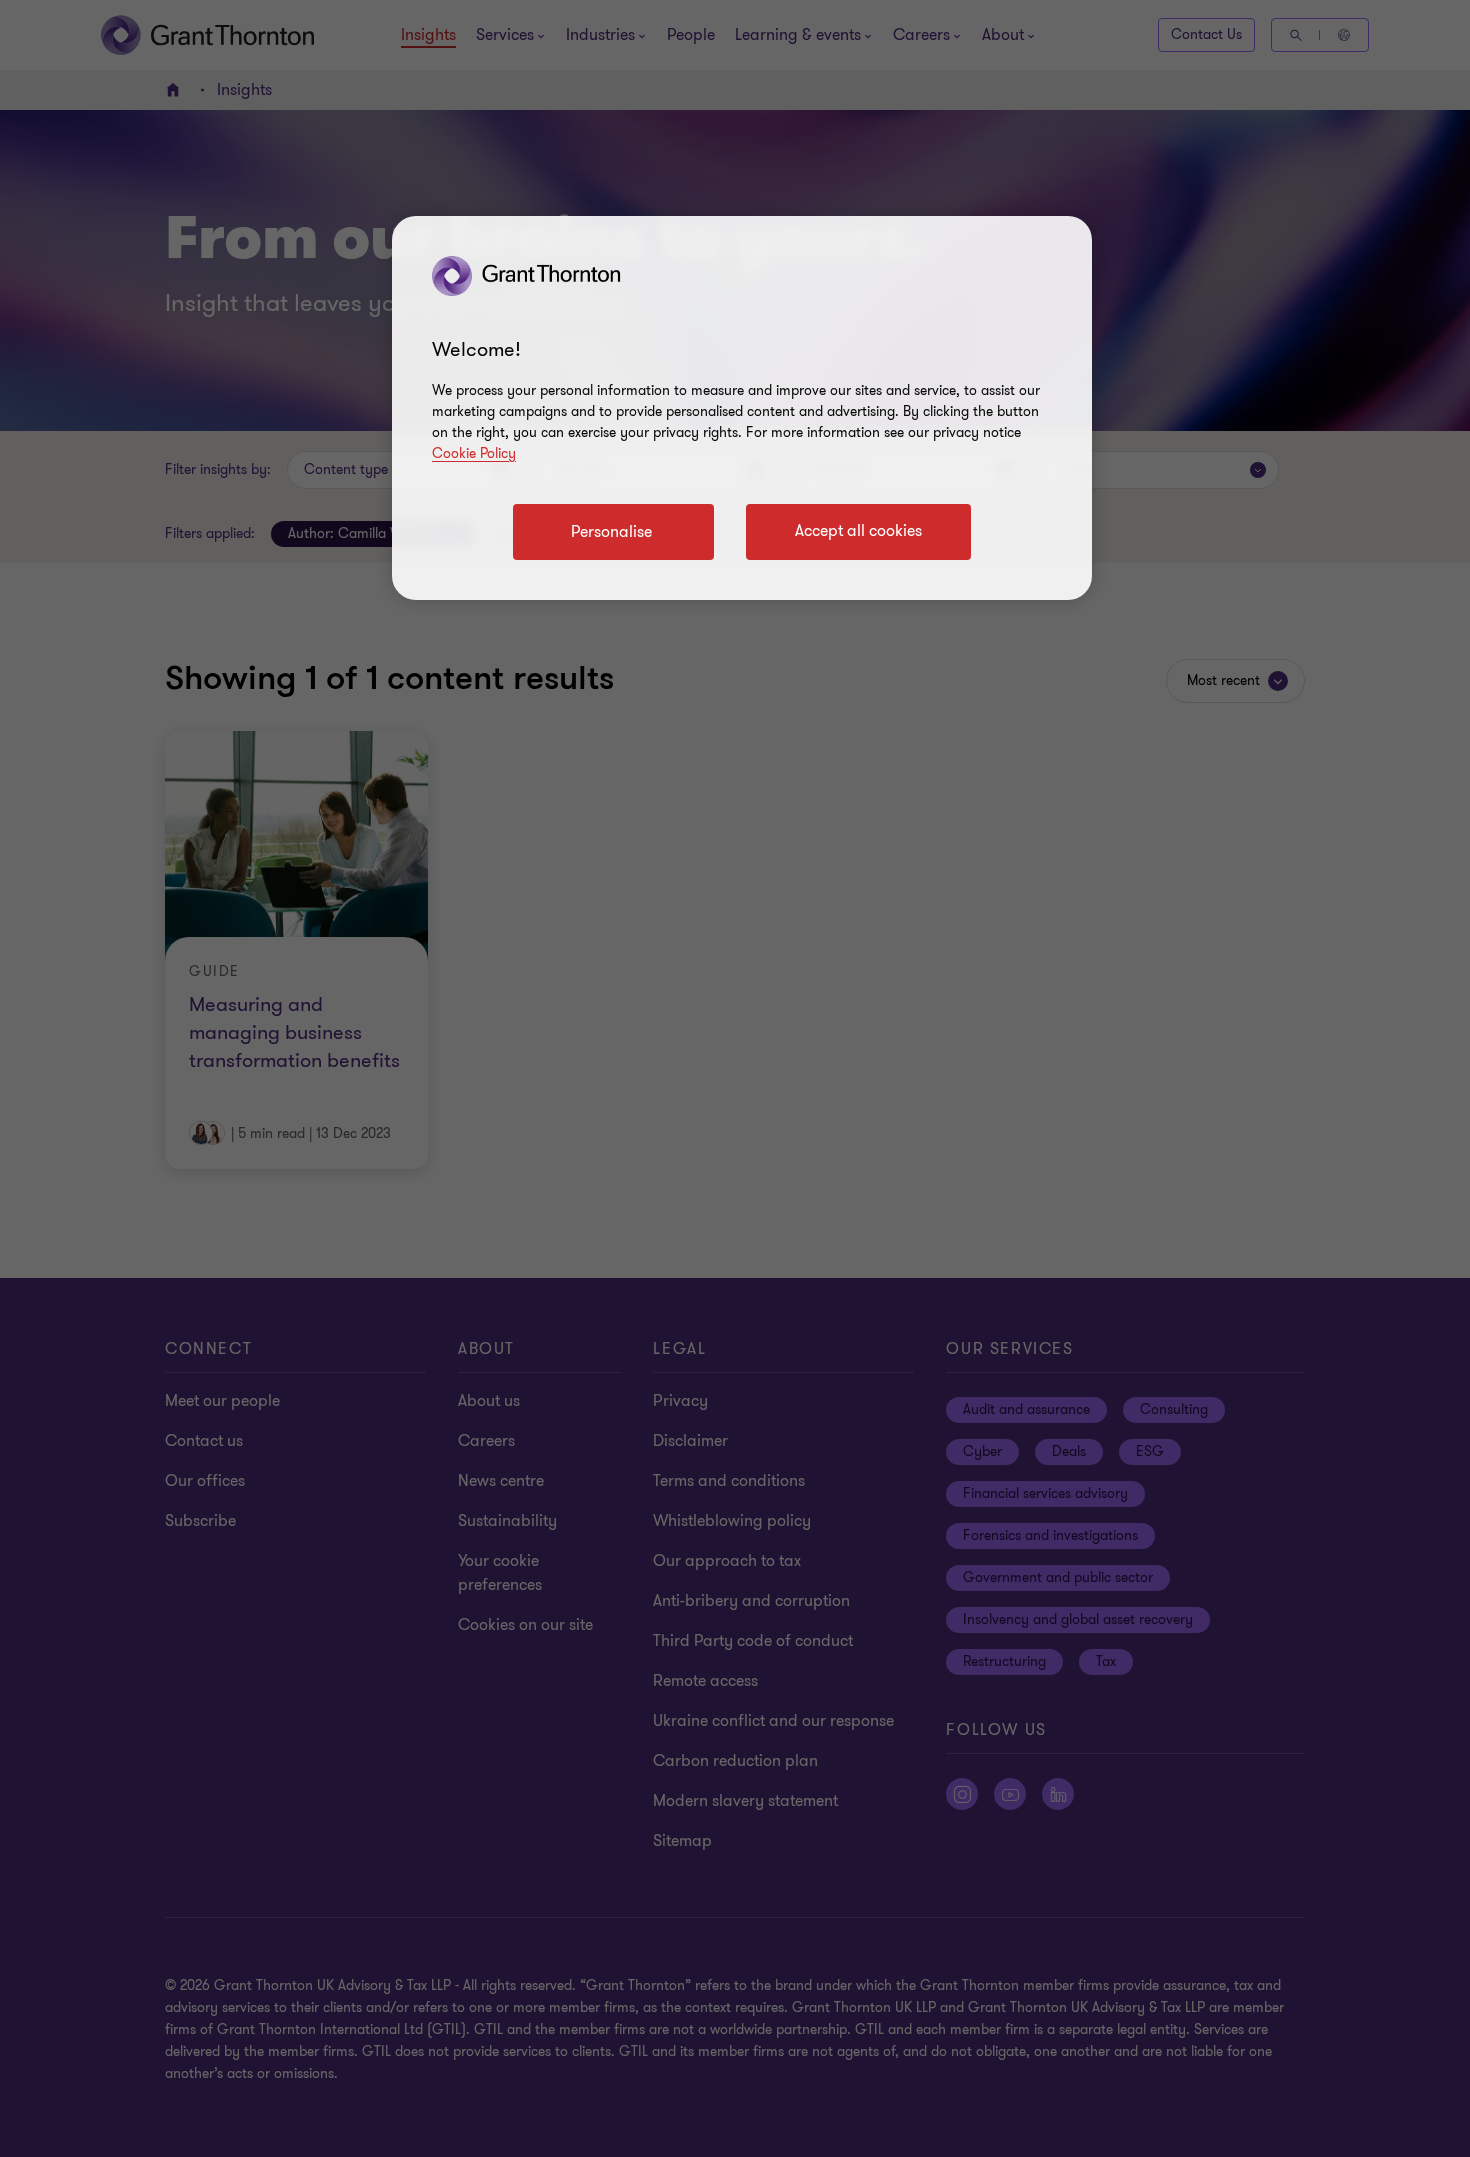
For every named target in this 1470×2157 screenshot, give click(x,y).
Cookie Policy (474, 453)
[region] (742, 408)
